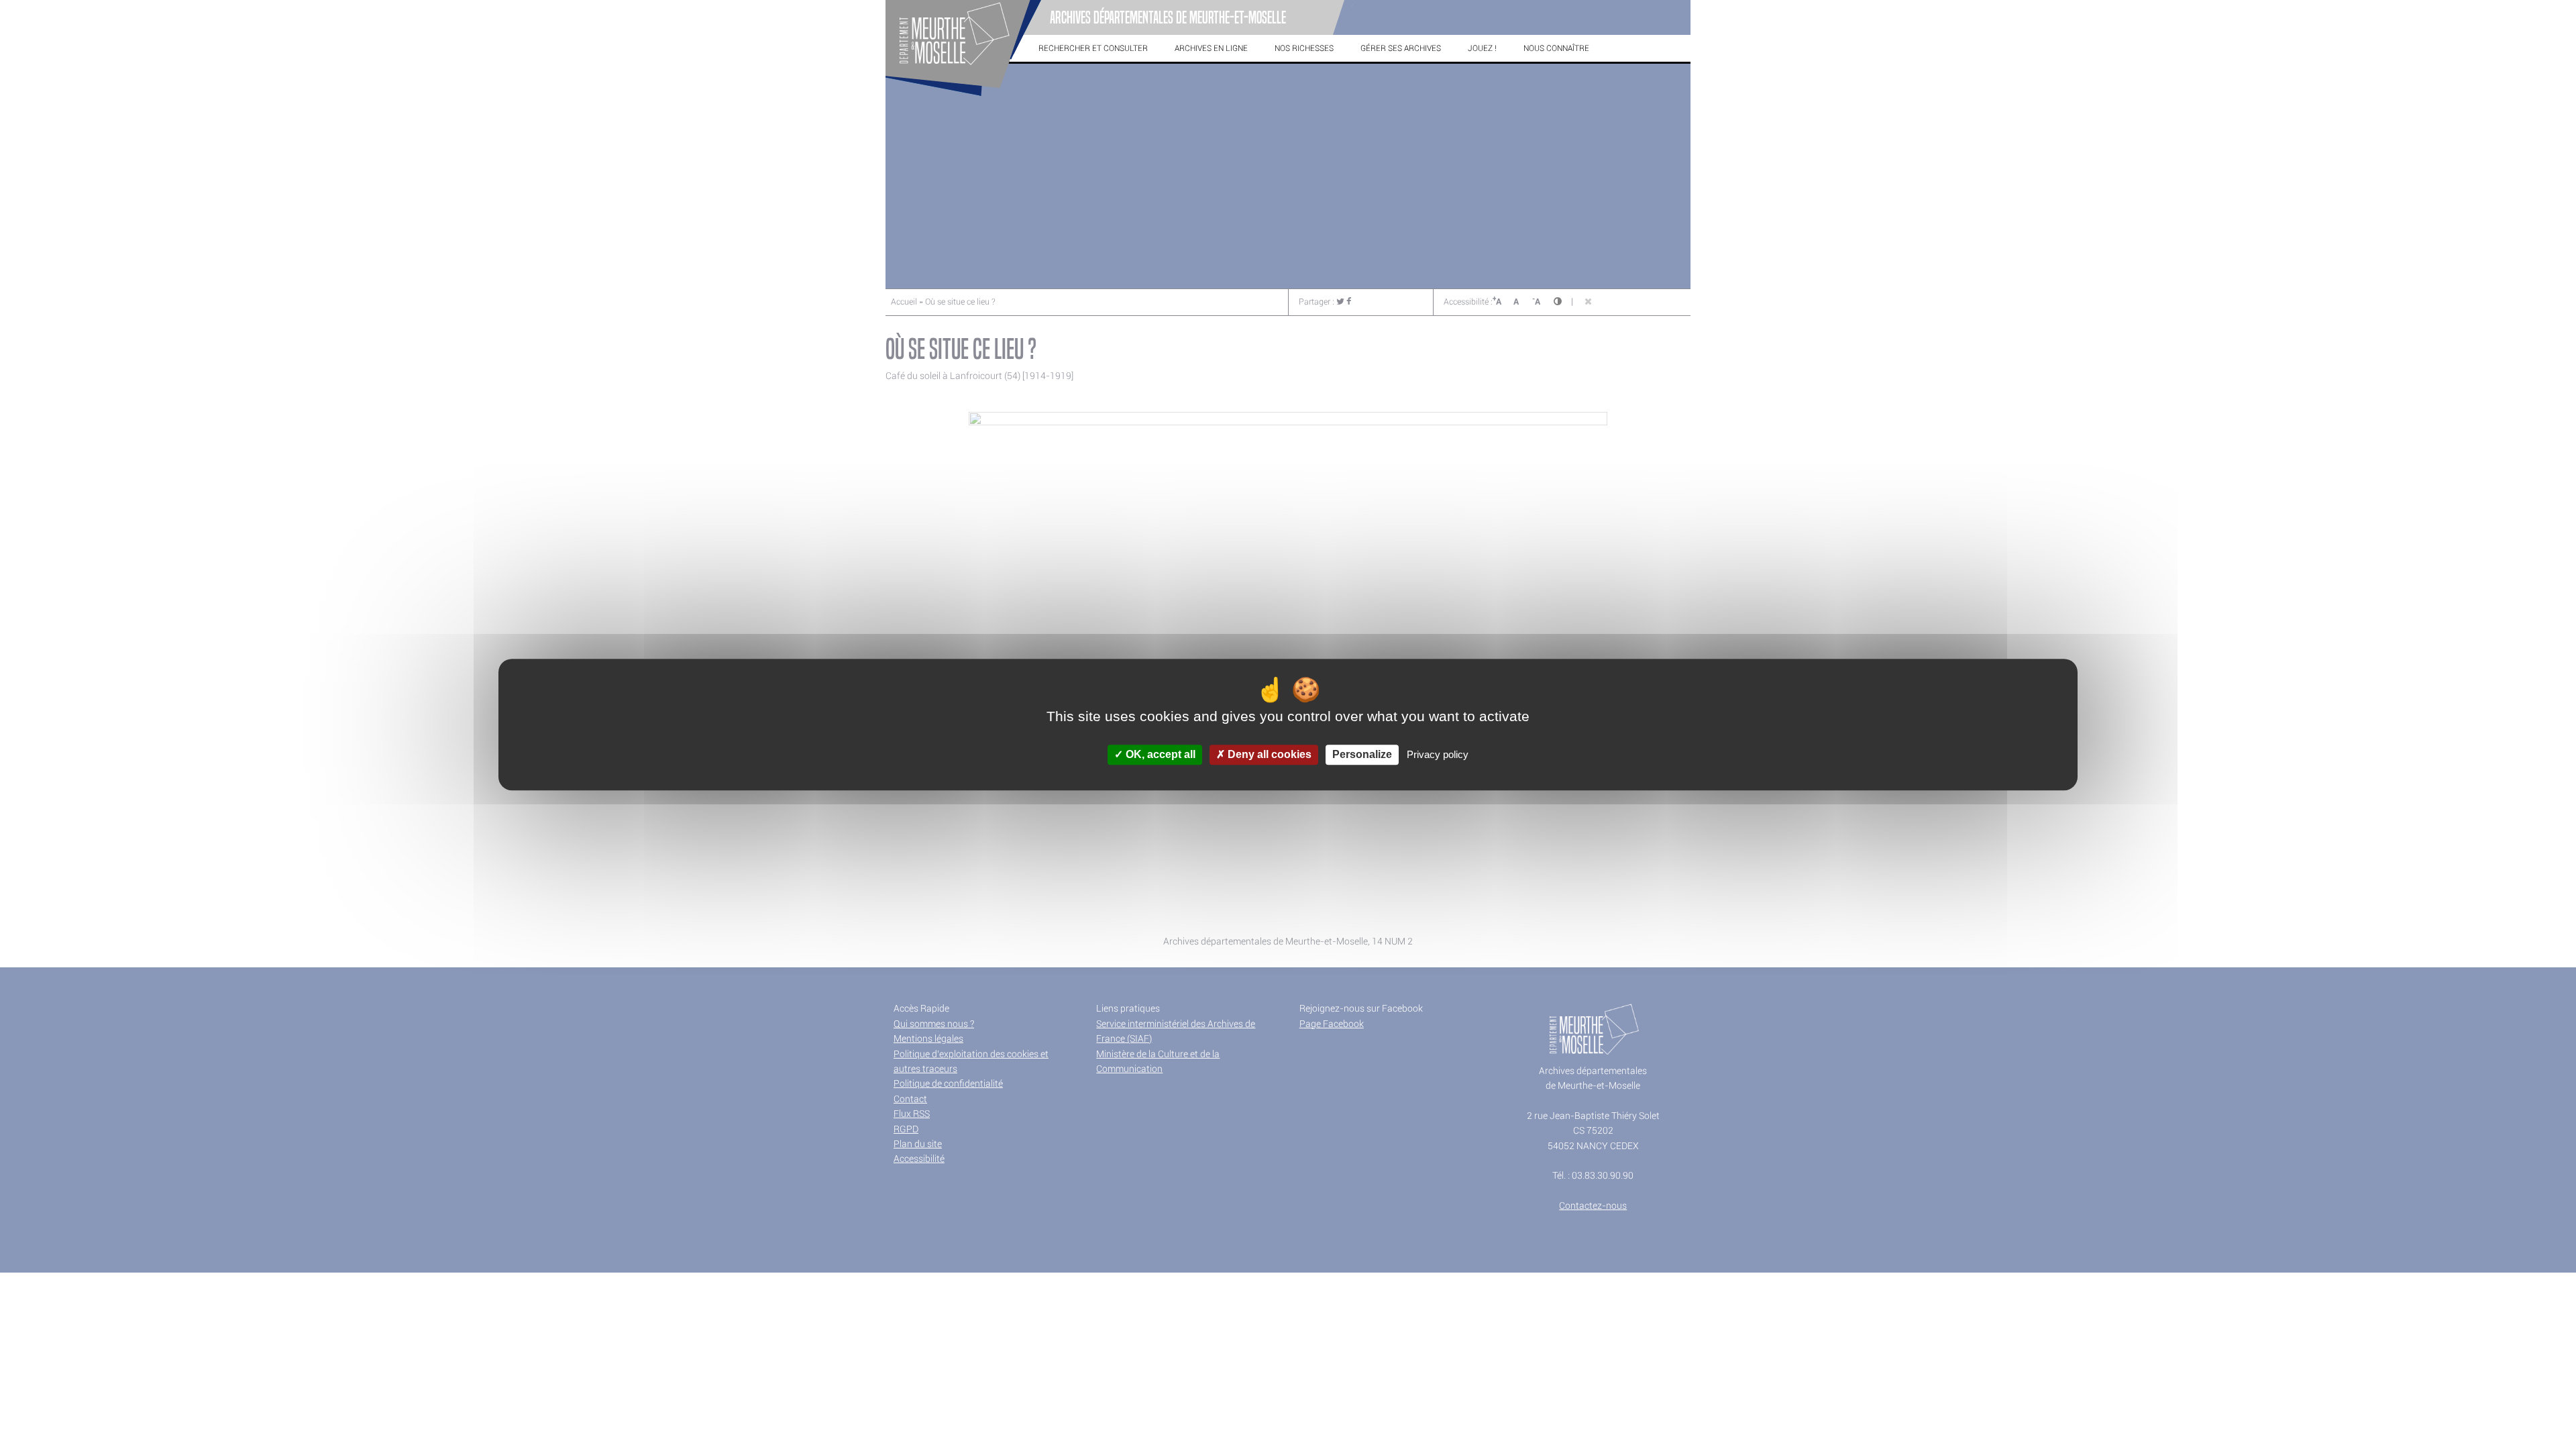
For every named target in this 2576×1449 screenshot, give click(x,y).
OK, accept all (1159, 755)
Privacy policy (1438, 755)
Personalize (1362, 755)
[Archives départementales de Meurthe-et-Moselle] (963, 97)
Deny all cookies (1268, 755)
